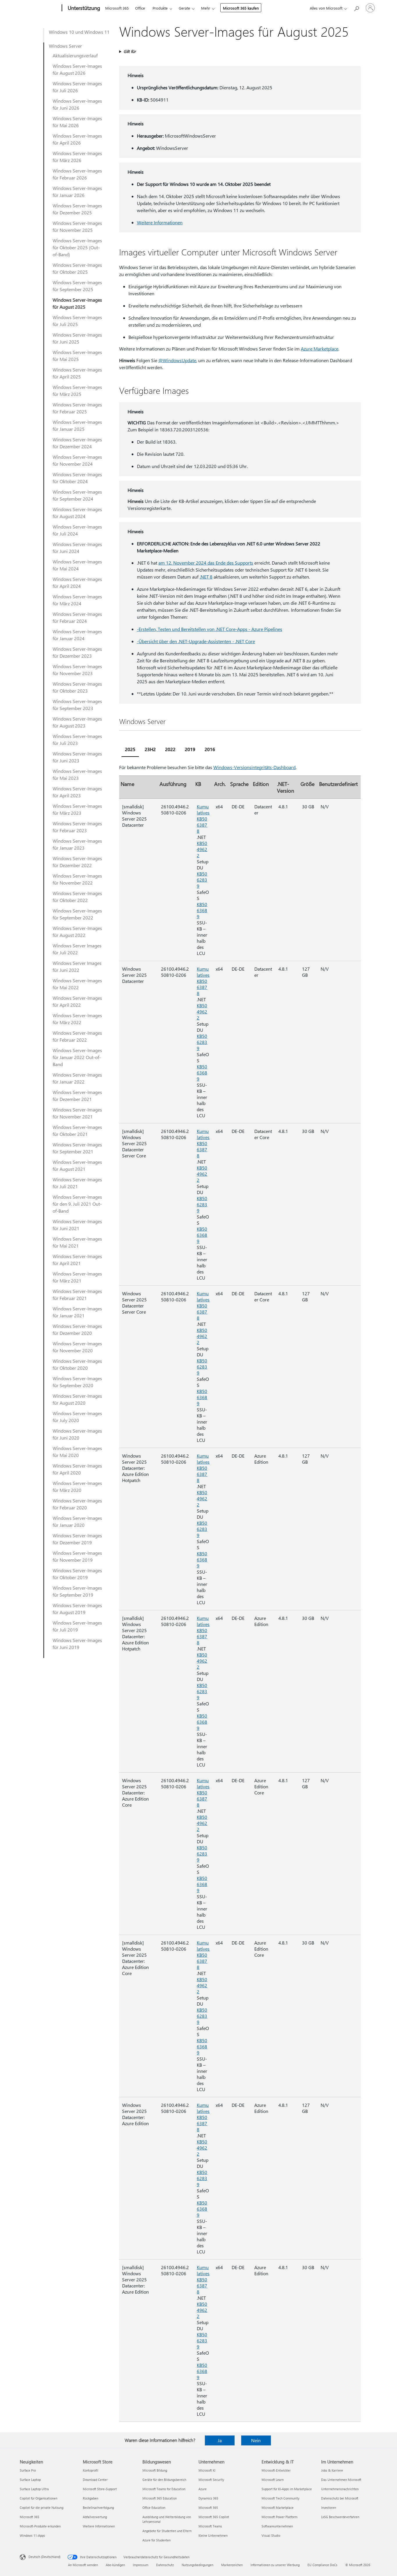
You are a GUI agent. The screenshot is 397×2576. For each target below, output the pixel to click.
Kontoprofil (91, 2470)
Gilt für (130, 51)
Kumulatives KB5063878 (203, 819)
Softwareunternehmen (277, 2526)
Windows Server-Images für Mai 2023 (77, 774)
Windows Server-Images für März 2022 (77, 1019)
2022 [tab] (170, 749)
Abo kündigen (115, 2565)
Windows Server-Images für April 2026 (77, 139)
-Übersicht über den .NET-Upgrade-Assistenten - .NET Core (196, 641)
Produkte (160, 8)
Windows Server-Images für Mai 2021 (77, 1242)
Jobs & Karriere (332, 2470)
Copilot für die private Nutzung (42, 2507)
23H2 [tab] (150, 749)
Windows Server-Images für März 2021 (77, 1277)
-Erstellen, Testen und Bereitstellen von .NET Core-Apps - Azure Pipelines (210, 629)
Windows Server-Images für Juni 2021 (77, 1225)
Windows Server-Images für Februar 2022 (77, 1036)
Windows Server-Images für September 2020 (77, 1382)
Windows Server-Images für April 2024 (77, 582)
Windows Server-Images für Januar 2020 (77, 1521)
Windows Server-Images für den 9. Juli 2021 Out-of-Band (77, 1204)
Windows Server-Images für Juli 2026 (77, 87)
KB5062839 (202, 880)
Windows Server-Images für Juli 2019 (77, 1626)
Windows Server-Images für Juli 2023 (77, 740)
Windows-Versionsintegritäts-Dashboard (254, 767)
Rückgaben (91, 2498)
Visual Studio (271, 2535)
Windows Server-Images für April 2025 (77, 373)
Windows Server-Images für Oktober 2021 (77, 1130)
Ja (220, 2440)
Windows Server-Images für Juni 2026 (77, 104)
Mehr (206, 8)
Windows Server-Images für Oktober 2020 (77, 1364)
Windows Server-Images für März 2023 (77, 809)
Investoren (329, 2507)
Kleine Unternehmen (213, 2535)
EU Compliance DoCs (322, 2565)
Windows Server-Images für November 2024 (77, 460)
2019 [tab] (190, 749)
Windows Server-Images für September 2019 (77, 1591)
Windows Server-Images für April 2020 (77, 1469)
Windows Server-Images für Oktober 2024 (77, 478)
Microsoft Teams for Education (164, 2489)
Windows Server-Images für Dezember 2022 (77, 862)
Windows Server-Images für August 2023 (77, 722)
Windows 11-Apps (32, 2535)
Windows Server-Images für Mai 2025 (77, 356)
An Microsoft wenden (83, 2565)
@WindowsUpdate (177, 360)
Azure (203, 2489)
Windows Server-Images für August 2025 (77, 303)
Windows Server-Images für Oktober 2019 (77, 1574)
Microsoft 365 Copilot (214, 2517)
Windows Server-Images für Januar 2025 (77, 425)
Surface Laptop (30, 2480)
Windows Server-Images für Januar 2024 (77, 635)
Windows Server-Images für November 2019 (77, 1556)
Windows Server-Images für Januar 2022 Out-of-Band (77, 1057)
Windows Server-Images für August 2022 (77, 932)
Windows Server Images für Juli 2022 (77, 949)
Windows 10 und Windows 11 (79, 32)
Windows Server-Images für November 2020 (77, 1347)
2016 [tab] (210, 749)
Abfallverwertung (95, 2517)
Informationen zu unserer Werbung (275, 2565)
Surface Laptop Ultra (34, 2489)
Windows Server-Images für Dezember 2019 (77, 1539)
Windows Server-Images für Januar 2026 (77, 192)
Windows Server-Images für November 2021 (77, 1113)
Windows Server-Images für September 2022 (77, 914)
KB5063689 (202, 910)
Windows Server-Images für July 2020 (77, 1417)
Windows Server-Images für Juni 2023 (77, 757)
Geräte (184, 8)
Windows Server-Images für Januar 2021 (77, 1312)
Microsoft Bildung (155, 2470)
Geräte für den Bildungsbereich (164, 2480)
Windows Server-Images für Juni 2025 (77, 338)
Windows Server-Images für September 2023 (77, 705)
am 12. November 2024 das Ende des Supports (206, 563)
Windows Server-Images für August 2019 (77, 1609)
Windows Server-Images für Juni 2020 (77, 1434)
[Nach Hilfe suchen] (356, 7)
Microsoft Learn (273, 2480)
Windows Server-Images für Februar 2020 (77, 1504)
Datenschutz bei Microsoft (340, 2498)
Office (140, 8)
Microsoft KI (207, 2470)
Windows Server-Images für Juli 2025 (77, 321)
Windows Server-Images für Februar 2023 (77, 827)
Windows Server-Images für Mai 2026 (77, 122)
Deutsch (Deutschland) (44, 2557)
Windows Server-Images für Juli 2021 (77, 1183)
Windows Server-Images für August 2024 (77, 513)
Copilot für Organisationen (39, 2498)
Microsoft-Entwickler (276, 2470)
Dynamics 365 (208, 2498)
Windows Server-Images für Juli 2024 (77, 530)
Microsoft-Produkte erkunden (40, 2526)
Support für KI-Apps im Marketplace (287, 2489)
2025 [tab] (130, 749)
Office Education (154, 2507)
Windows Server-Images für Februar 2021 (77, 1295)
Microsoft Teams (210, 2526)
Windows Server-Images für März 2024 (77, 600)
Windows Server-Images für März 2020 (77, 1487)
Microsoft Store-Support (100, 2489)
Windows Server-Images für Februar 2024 (77, 617)
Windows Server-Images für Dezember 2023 (77, 652)
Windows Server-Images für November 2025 (77, 226)
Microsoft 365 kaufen (241, 8)
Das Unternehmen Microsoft (341, 2480)
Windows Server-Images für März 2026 (77, 157)
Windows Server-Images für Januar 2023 (77, 844)
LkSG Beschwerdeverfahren (340, 2517)
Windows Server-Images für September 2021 (77, 1148)
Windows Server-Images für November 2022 (77, 879)
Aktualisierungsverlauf (75, 55)
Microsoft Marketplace (278, 2507)
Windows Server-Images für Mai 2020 (77, 1452)
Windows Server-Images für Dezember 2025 (77, 209)
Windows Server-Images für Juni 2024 (77, 548)
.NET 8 (206, 577)
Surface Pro (28, 2470)
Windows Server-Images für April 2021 (77, 1260)
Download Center (95, 2480)
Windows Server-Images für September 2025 (77, 286)
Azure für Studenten (157, 2540)
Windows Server (65, 46)
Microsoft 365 (117, 8)
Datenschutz (165, 2565)
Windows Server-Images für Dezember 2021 (77, 1096)
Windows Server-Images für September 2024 (77, 495)
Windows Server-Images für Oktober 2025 (77, 268)
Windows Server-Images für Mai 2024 (77, 565)
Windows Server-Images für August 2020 (77, 1399)
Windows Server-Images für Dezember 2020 (77, 1329)
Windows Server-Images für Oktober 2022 (77, 897)
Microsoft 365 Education (160, 2498)
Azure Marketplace (320, 349)
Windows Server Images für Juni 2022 (77, 966)
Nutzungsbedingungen (197, 2565)
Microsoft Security (211, 2480)
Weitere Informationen (160, 222)
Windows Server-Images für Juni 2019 (77, 1644)
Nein (256, 2440)
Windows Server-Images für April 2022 (77, 1001)
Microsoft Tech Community (280, 2498)
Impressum (141, 2565)
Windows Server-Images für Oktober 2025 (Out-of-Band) (77, 247)
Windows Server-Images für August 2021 (77, 1165)
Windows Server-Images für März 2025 (77, 391)
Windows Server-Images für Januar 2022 (77, 1078)
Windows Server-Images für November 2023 (77, 670)
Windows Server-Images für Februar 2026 (77, 174)
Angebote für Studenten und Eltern (167, 2531)
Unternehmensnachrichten (340, 2489)
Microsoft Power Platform (279, 2517)
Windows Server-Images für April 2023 (77, 792)
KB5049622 (202, 849)
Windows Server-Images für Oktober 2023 (77, 687)
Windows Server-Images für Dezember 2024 (77, 443)
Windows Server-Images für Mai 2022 (77, 984)
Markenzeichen (232, 2565)
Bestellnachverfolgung (98, 2507)
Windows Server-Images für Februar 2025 (77, 408)
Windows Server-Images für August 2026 (77, 69)
